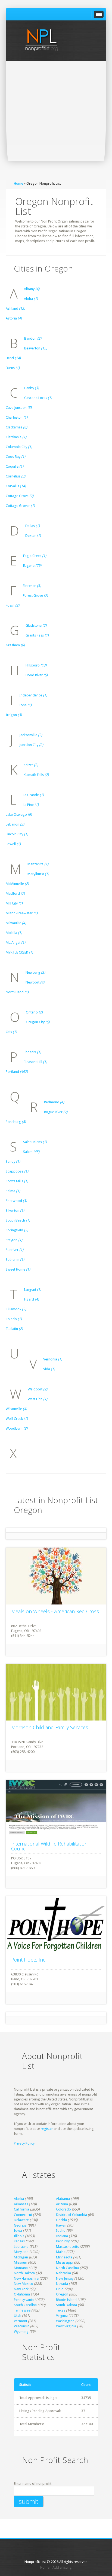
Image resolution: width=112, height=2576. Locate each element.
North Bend (17, 992)
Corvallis (16, 486)
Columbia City (19, 447)
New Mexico (24, 2284)
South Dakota (66, 2305)
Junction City (31, 745)
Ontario (34, 1012)
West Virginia (66, 2326)
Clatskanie (16, 437)
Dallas (32, 526)
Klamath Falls (36, 775)
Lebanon (15, 824)
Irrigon (14, 715)
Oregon (62, 2294)
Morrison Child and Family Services (50, 1727)
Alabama (63, 2199)
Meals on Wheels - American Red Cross (55, 1611)
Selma (13, 1191)
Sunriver (15, 1250)
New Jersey (65, 2278)
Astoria (14, 318)
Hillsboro (36, 665)
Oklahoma (22, 2294)
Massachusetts (67, 2247)
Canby (32, 388)
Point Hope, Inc (28, 1960)
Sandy (13, 1161)
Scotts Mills (17, 1181)
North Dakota (24, 2273)
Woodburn (17, 1428)
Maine (61, 2252)
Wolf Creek (17, 1419)
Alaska (19, 2199)
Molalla (14, 933)
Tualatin (14, 1329)
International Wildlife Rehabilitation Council (49, 1846)
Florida (61, 2220)
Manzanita (38, 864)
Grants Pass (37, 635)
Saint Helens (35, 1142)
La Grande (33, 795)
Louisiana (21, 2247)
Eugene (32, 566)
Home (18, 183)
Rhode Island (66, 2300)
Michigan (21, 2257)
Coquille (15, 466)
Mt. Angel (15, 943)
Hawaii (61, 2225)
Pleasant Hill (35, 1062)
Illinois (19, 2236)
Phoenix (32, 1052)
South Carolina (25, 2305)
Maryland (21, 2252)
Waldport (38, 1389)
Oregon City (38, 1022)
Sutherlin (15, 1260)
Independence (33, 695)
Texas (61, 2310)
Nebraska (63, 2273)
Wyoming (21, 2332)
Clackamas (16, 427)
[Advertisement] (56, 120)
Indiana (62, 2236)
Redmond (54, 1102)
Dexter (33, 536)
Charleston (17, 417)
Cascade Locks (38, 398)
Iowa (18, 2231)
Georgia (20, 2225)
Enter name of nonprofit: (33, 2484)
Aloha (31, 299)
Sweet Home (18, 1269)
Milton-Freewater (22, 913)
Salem (31, 1152)
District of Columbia (71, 2215)
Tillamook (16, 1309)
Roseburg (16, 1122)
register (47, 2129)
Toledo (14, 1319)
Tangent (32, 1289)
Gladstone (36, 625)
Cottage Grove (20, 496)
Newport (35, 982)
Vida (49, 1369)
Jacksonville (31, 735)
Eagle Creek (35, 556)
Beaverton (36, 348)
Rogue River (56, 1112)
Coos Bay (15, 457)
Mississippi (65, 2262)
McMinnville (17, 884)
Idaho (61, 2231)
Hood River (37, 675)
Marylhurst (38, 874)
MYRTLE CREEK (19, 952)
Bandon (33, 338)
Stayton (14, 1240)
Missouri (21, 2262)
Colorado (63, 2209)
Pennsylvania (24, 2300)
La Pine (31, 805)
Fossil (13, 605)
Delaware (21, 2220)
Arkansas (21, 2204)
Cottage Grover (20, 506)
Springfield (17, 1230)
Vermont (21, 2321)
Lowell (13, 844)
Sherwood (16, 1201)
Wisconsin (22, 2326)
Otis (11, 1032)
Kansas (19, 2241)
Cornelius (15, 476)
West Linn (38, 1399)
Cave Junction (19, 408)
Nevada (62, 2284)
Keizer (31, 765)
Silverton (15, 1211)
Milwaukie (16, 923)
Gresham (15, 645)
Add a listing (62, 2567)
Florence (32, 586)
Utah (18, 2315)
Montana (21, 2268)
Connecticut (23, 2215)
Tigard (31, 1299)
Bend (13, 358)
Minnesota (64, 2257)
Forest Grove (35, 596)
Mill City (14, 903)
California (21, 2209)
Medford (15, 893)
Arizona (62, 2204)
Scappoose (17, 1171)
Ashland (15, 308)
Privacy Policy (24, 2143)
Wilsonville (16, 1409)
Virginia (62, 2315)
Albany (32, 289)
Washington (65, 2321)
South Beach (18, 1220)
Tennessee (22, 2310)
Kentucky (63, 2241)
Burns (13, 368)
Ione (25, 705)
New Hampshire (26, 2278)
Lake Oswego (19, 814)
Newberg (35, 972)
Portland (17, 1072)
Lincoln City (17, 834)
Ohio (60, 2289)
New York (21, 2289)
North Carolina (67, 2268)
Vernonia (53, 1359)
